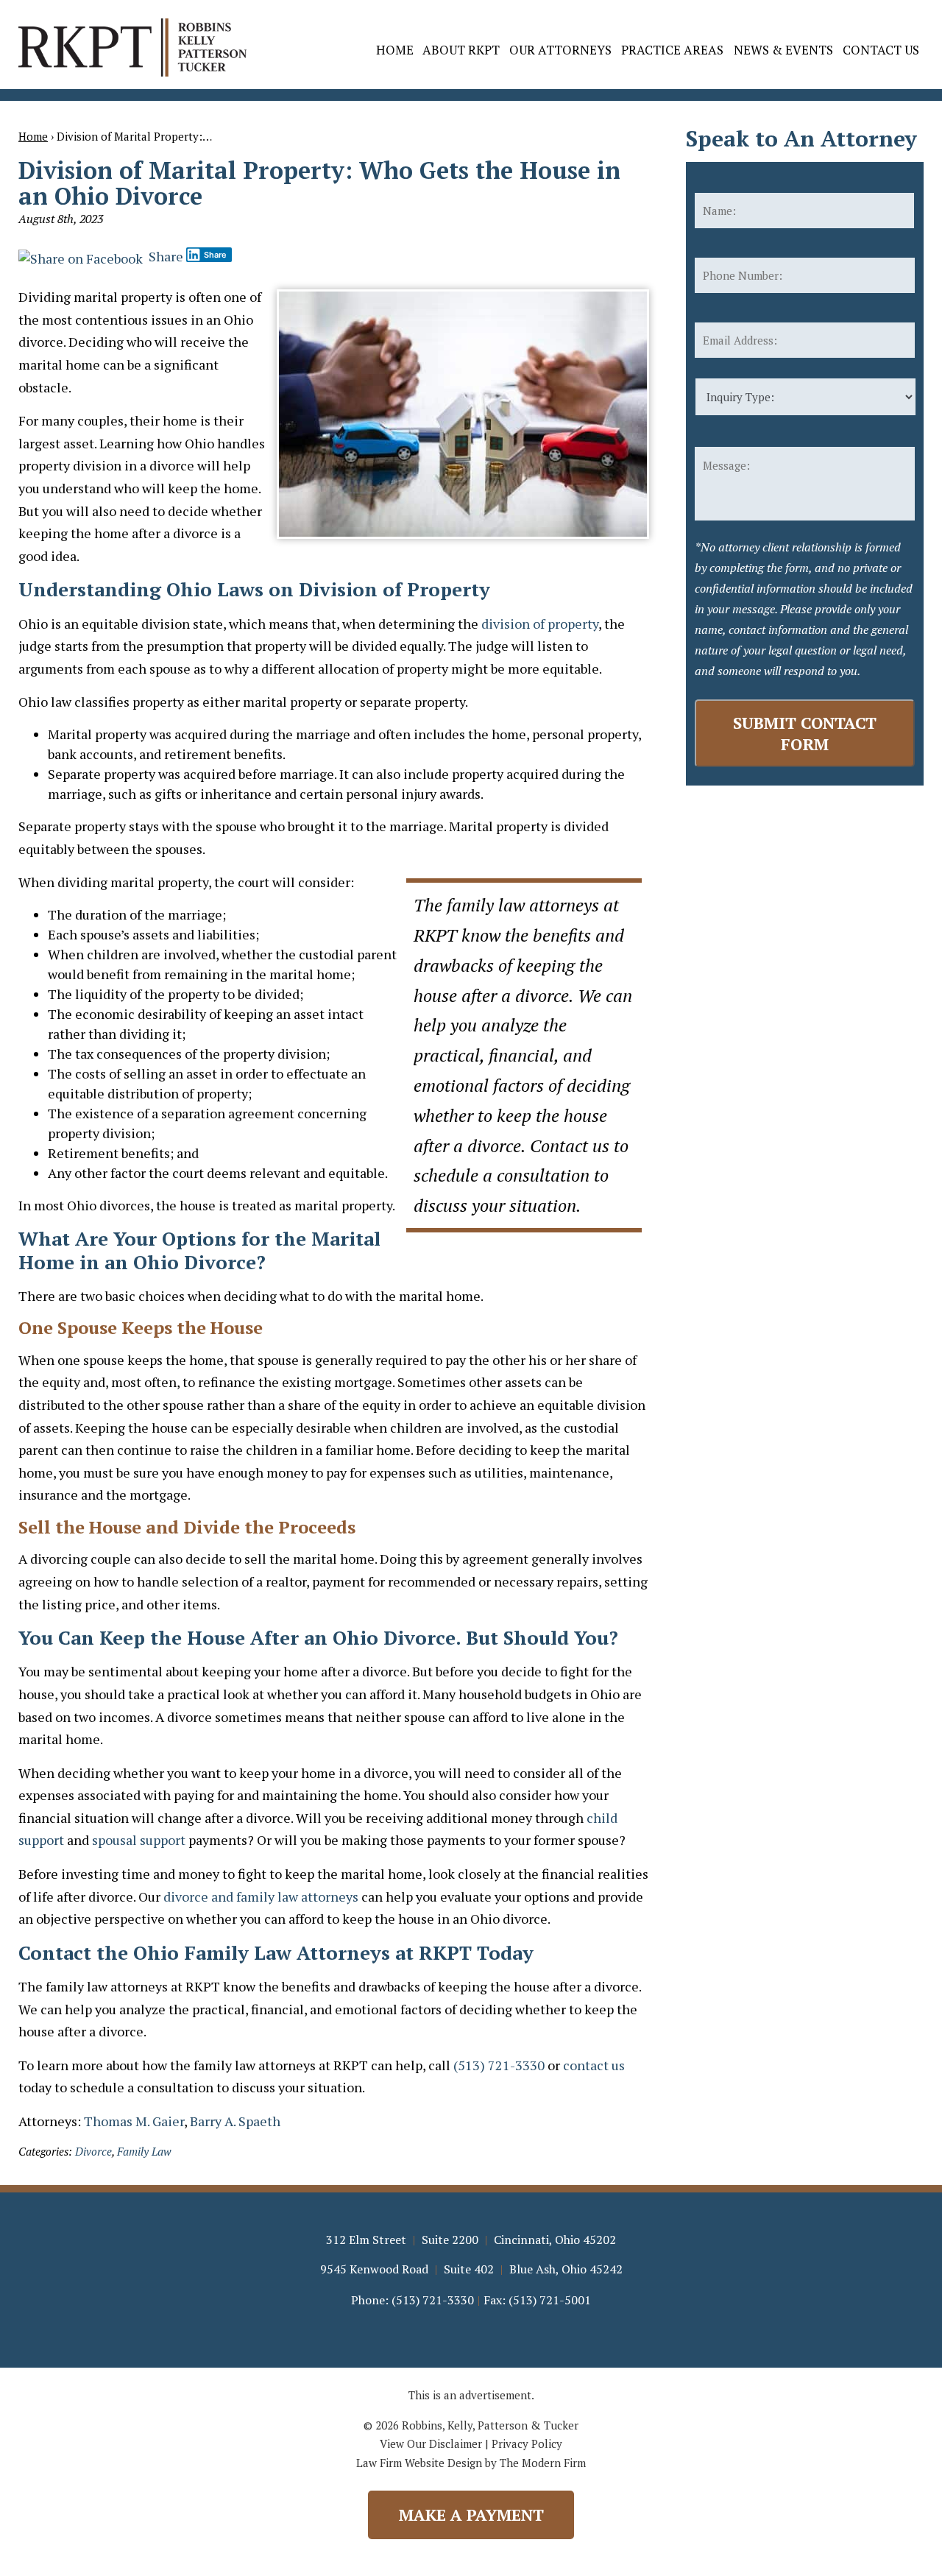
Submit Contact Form (805, 733)
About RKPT (461, 50)
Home (395, 50)
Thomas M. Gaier (134, 2121)
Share (164, 256)
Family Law (144, 2151)
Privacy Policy (527, 2443)
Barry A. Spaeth (235, 2121)
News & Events (783, 50)
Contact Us (881, 50)
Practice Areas (672, 50)
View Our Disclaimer (431, 2443)
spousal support (139, 1840)
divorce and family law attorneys (261, 1896)
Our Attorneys (560, 50)
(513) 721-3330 (499, 2065)
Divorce (93, 2151)
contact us (594, 2065)
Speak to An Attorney (801, 138)
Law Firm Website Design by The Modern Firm (471, 2463)
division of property (540, 624)
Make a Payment (471, 2515)
